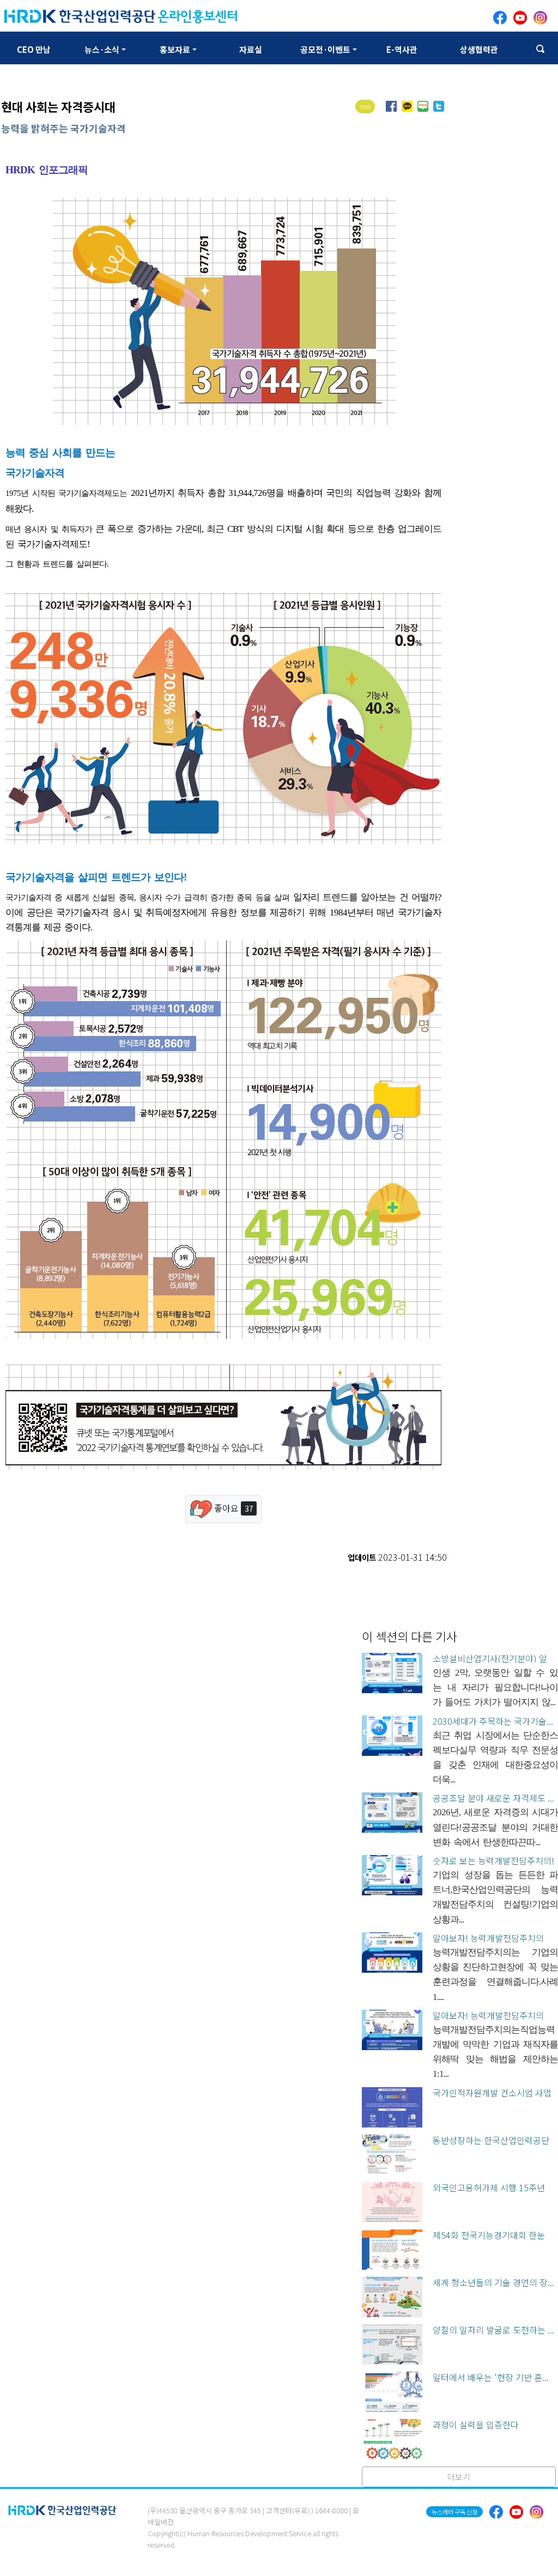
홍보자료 (175, 49)
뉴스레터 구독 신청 (454, 2512)
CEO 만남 (34, 49)
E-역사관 (402, 49)
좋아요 (232, 1508)
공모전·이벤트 (325, 49)
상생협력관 (479, 49)
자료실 (251, 49)
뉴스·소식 (102, 49)
